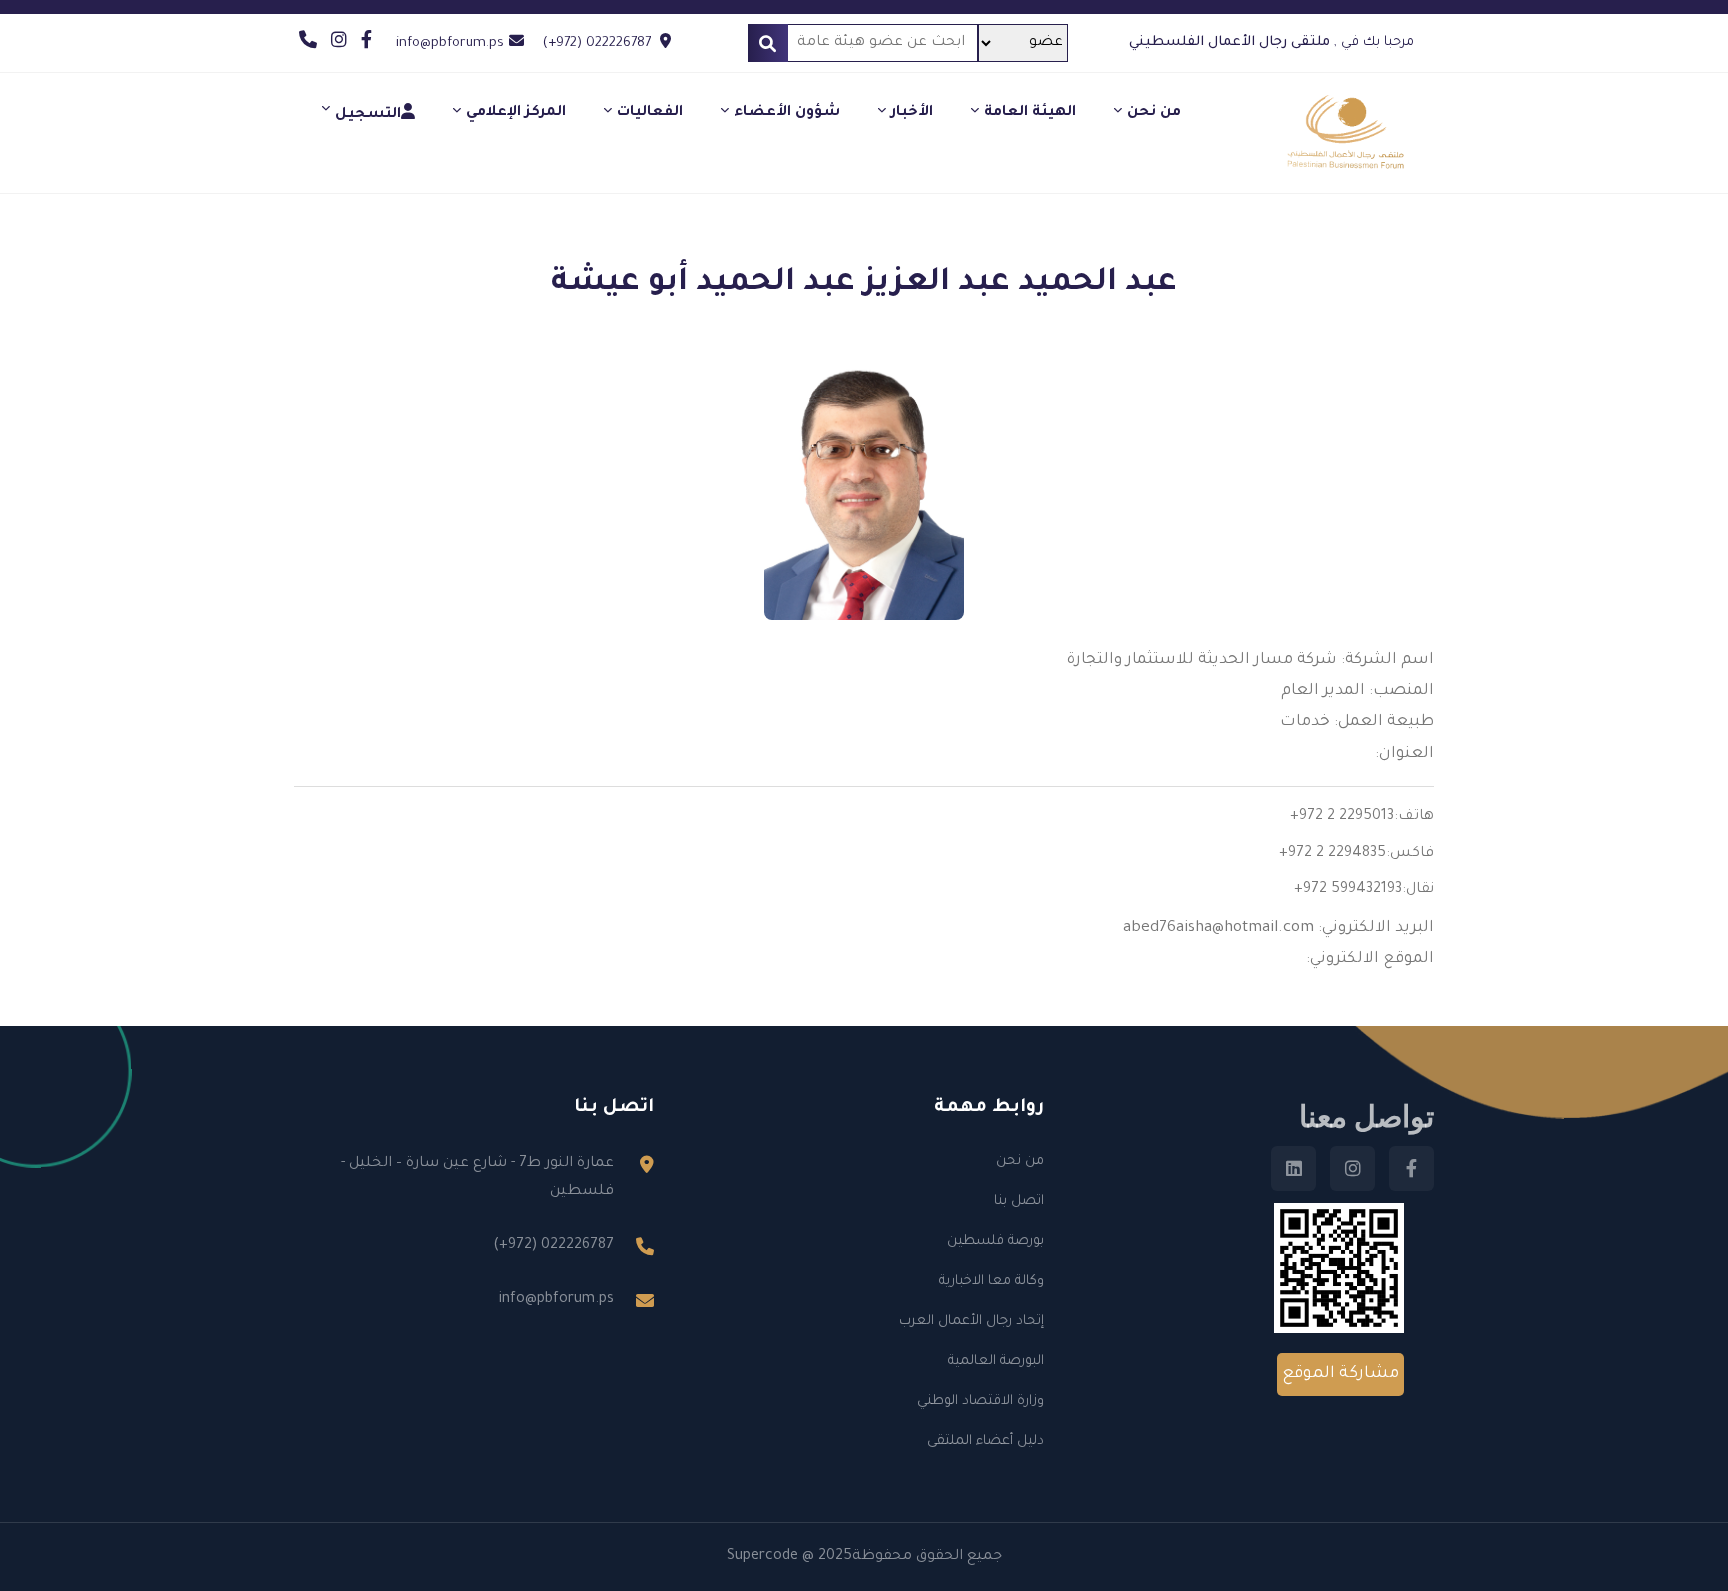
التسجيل (368, 115)
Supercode (762, 1557)
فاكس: (1410, 854)
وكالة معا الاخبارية (991, 1281)
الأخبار (912, 113)
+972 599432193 (1348, 890)
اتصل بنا (1019, 1201)
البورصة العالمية (996, 1361)
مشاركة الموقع (1340, 1374)
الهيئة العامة (1030, 113)
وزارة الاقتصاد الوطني (980, 1401)
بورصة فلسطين (995, 1241)
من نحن (1154, 113)
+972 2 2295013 (1342, 817)
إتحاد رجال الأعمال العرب (971, 1321)
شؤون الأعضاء (787, 113)
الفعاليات (650, 113)
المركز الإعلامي (516, 113)
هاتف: (1414, 817)
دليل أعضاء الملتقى (985, 1441)
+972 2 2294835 (1332, 854)
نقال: (1418, 890)
